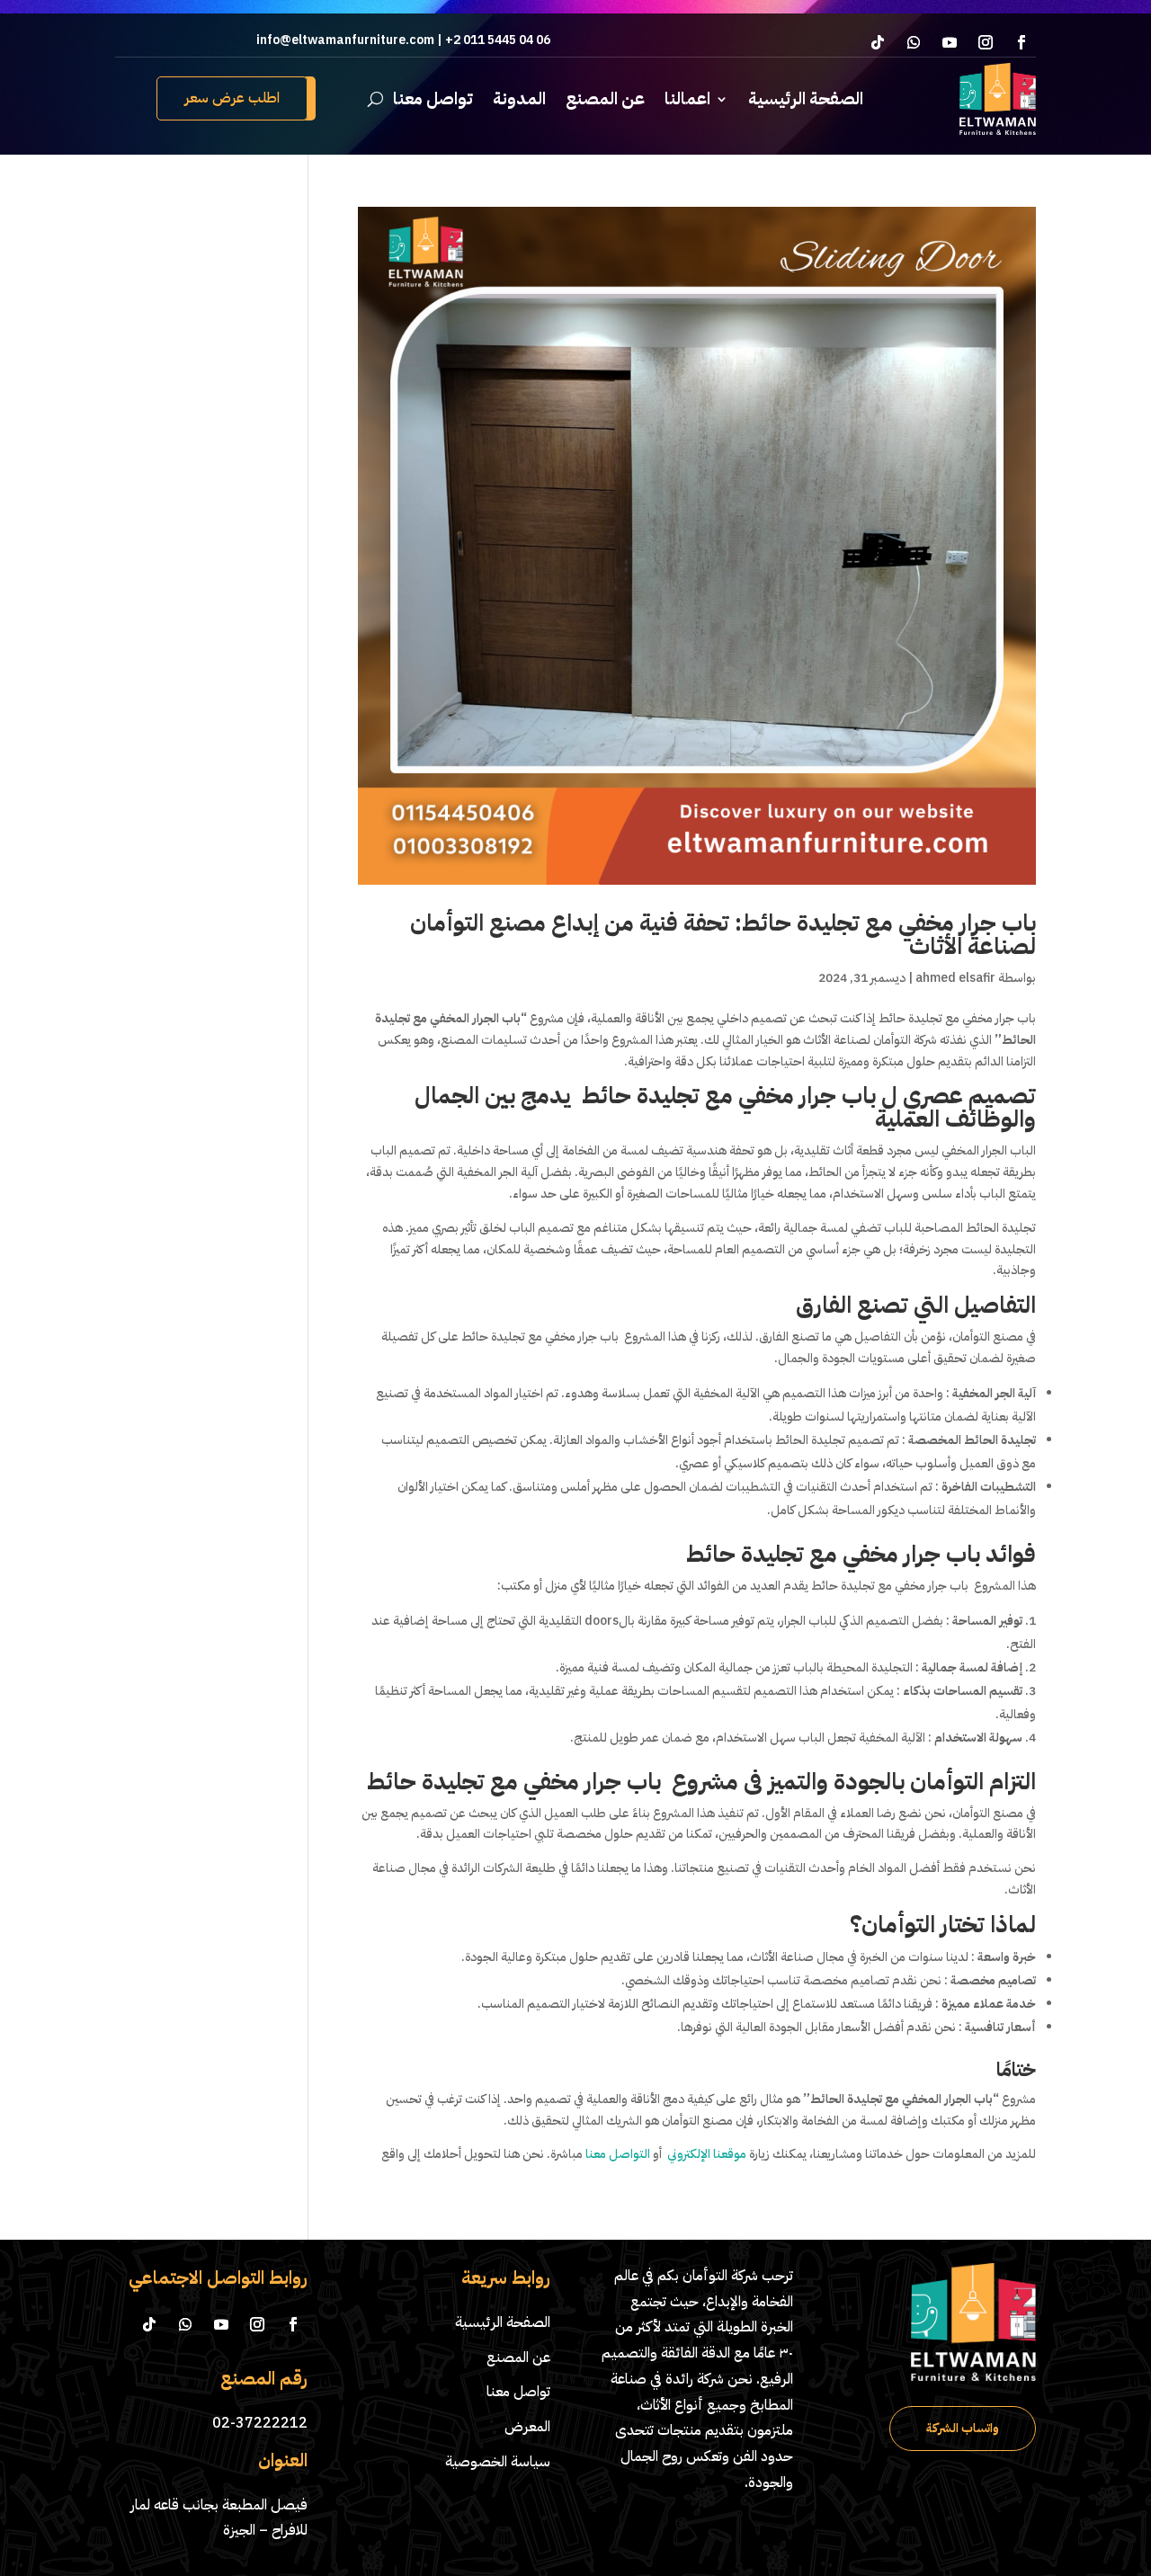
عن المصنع (605, 98)
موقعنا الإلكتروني (707, 2154)
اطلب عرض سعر (232, 98)
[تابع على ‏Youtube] (950, 42)
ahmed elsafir (955, 978)
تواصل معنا (433, 98)
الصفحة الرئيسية (806, 98)
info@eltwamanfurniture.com (345, 40)
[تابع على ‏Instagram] (986, 42)
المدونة (519, 98)
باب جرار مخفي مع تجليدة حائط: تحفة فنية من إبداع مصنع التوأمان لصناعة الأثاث (723, 935)
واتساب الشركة (963, 2428)
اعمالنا (687, 98)
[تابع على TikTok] (878, 42)
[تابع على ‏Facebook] (1022, 42)
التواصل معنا (618, 2154)
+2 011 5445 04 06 (496, 40)
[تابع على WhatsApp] (914, 42)
